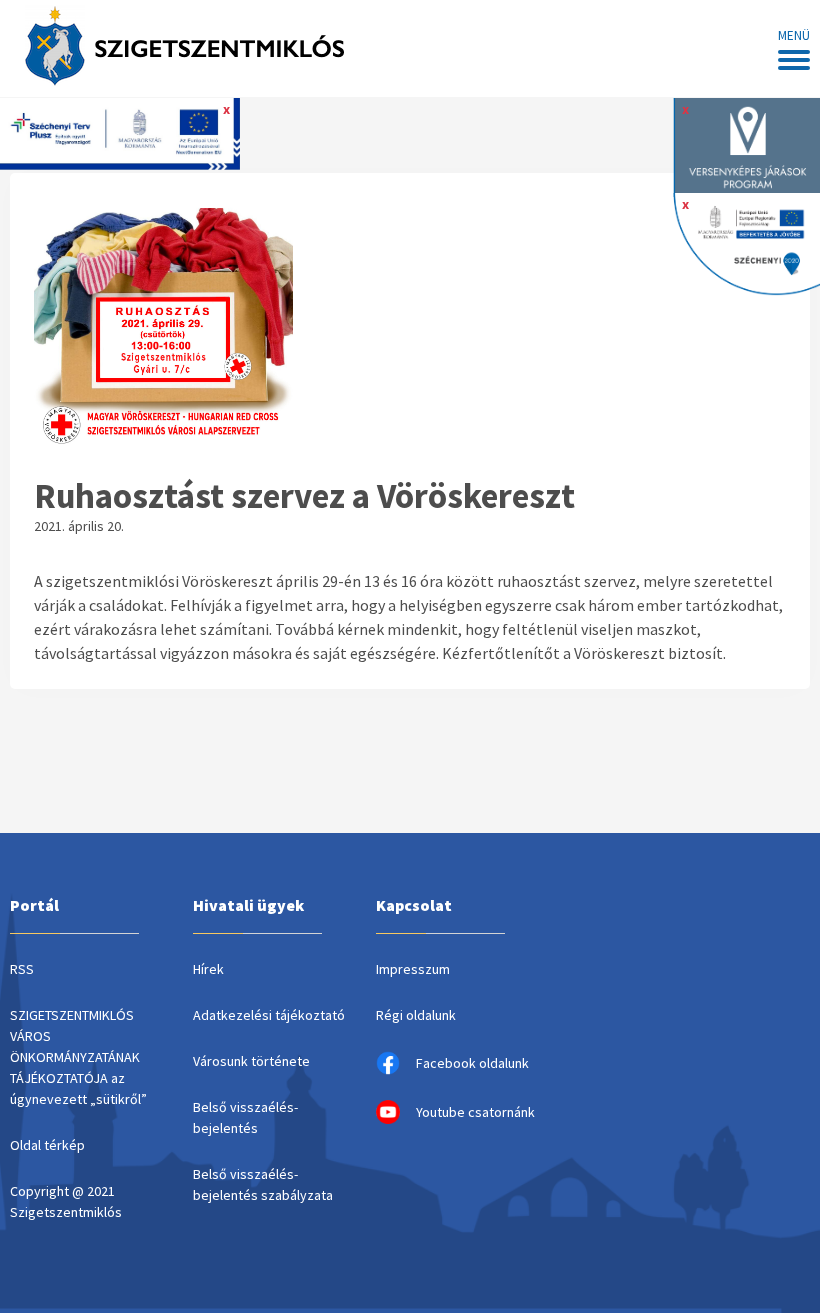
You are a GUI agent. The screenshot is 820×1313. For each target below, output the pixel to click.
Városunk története (251, 1061)
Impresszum (413, 969)
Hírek (208, 969)
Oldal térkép (47, 1145)
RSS (22, 969)
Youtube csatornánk (475, 1112)
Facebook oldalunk (472, 1063)
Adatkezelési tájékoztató (269, 1015)
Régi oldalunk (416, 1015)
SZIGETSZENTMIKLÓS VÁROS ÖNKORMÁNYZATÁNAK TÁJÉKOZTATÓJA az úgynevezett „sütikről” (78, 1057)
